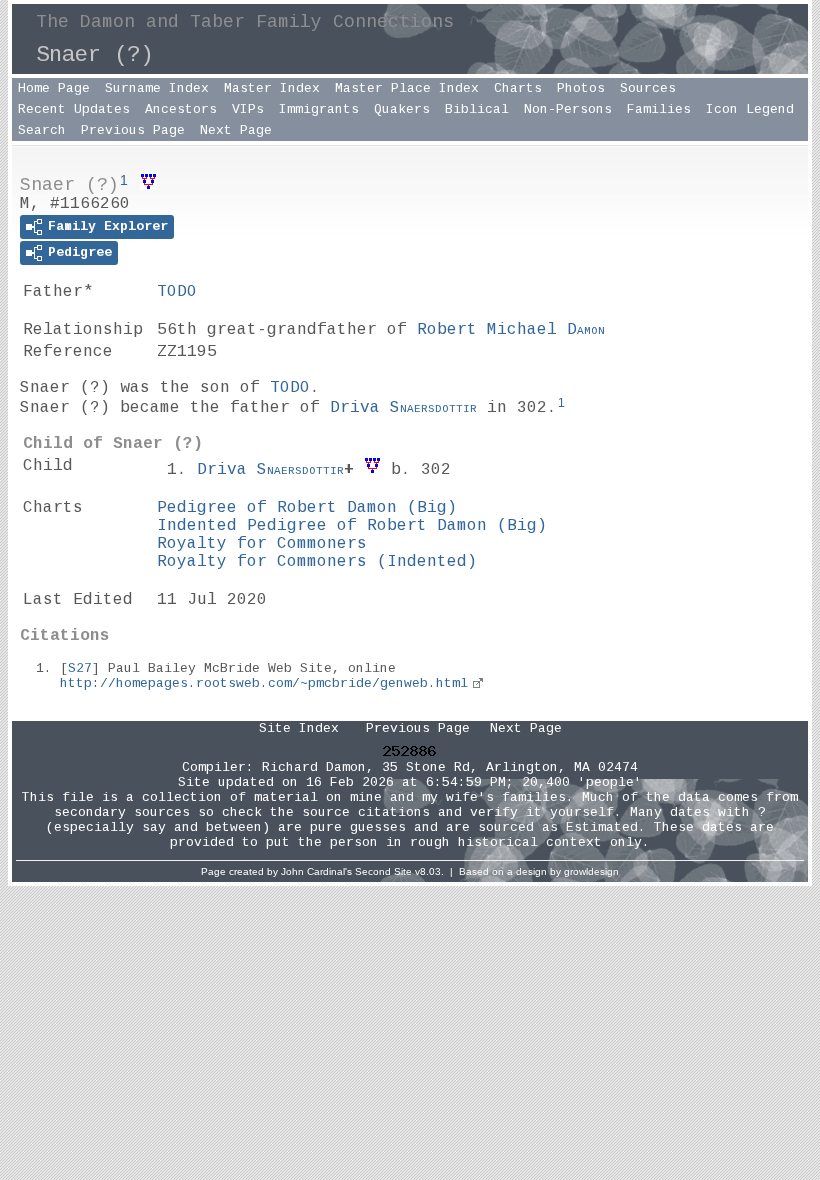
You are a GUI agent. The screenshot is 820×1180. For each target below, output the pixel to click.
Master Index (272, 88)
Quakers (402, 109)
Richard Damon (314, 767)
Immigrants (319, 109)
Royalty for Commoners (262, 544)
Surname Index (157, 88)
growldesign (591, 871)
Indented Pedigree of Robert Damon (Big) (352, 526)
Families (659, 109)
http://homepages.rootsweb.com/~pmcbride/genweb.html (264, 683)
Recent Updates (74, 109)
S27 (80, 668)
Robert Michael (511, 330)
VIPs (248, 109)
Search (42, 130)
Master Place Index (407, 88)
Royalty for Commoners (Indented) (317, 562)
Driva (403, 408)
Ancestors (181, 109)
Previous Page (133, 130)
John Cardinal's (316, 871)
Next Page (236, 130)
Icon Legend (750, 109)
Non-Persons (568, 109)
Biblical (477, 109)
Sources (648, 88)
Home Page (54, 88)
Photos (581, 88)
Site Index (299, 728)
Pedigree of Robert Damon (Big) (307, 508)
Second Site (383, 871)
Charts (518, 88)
